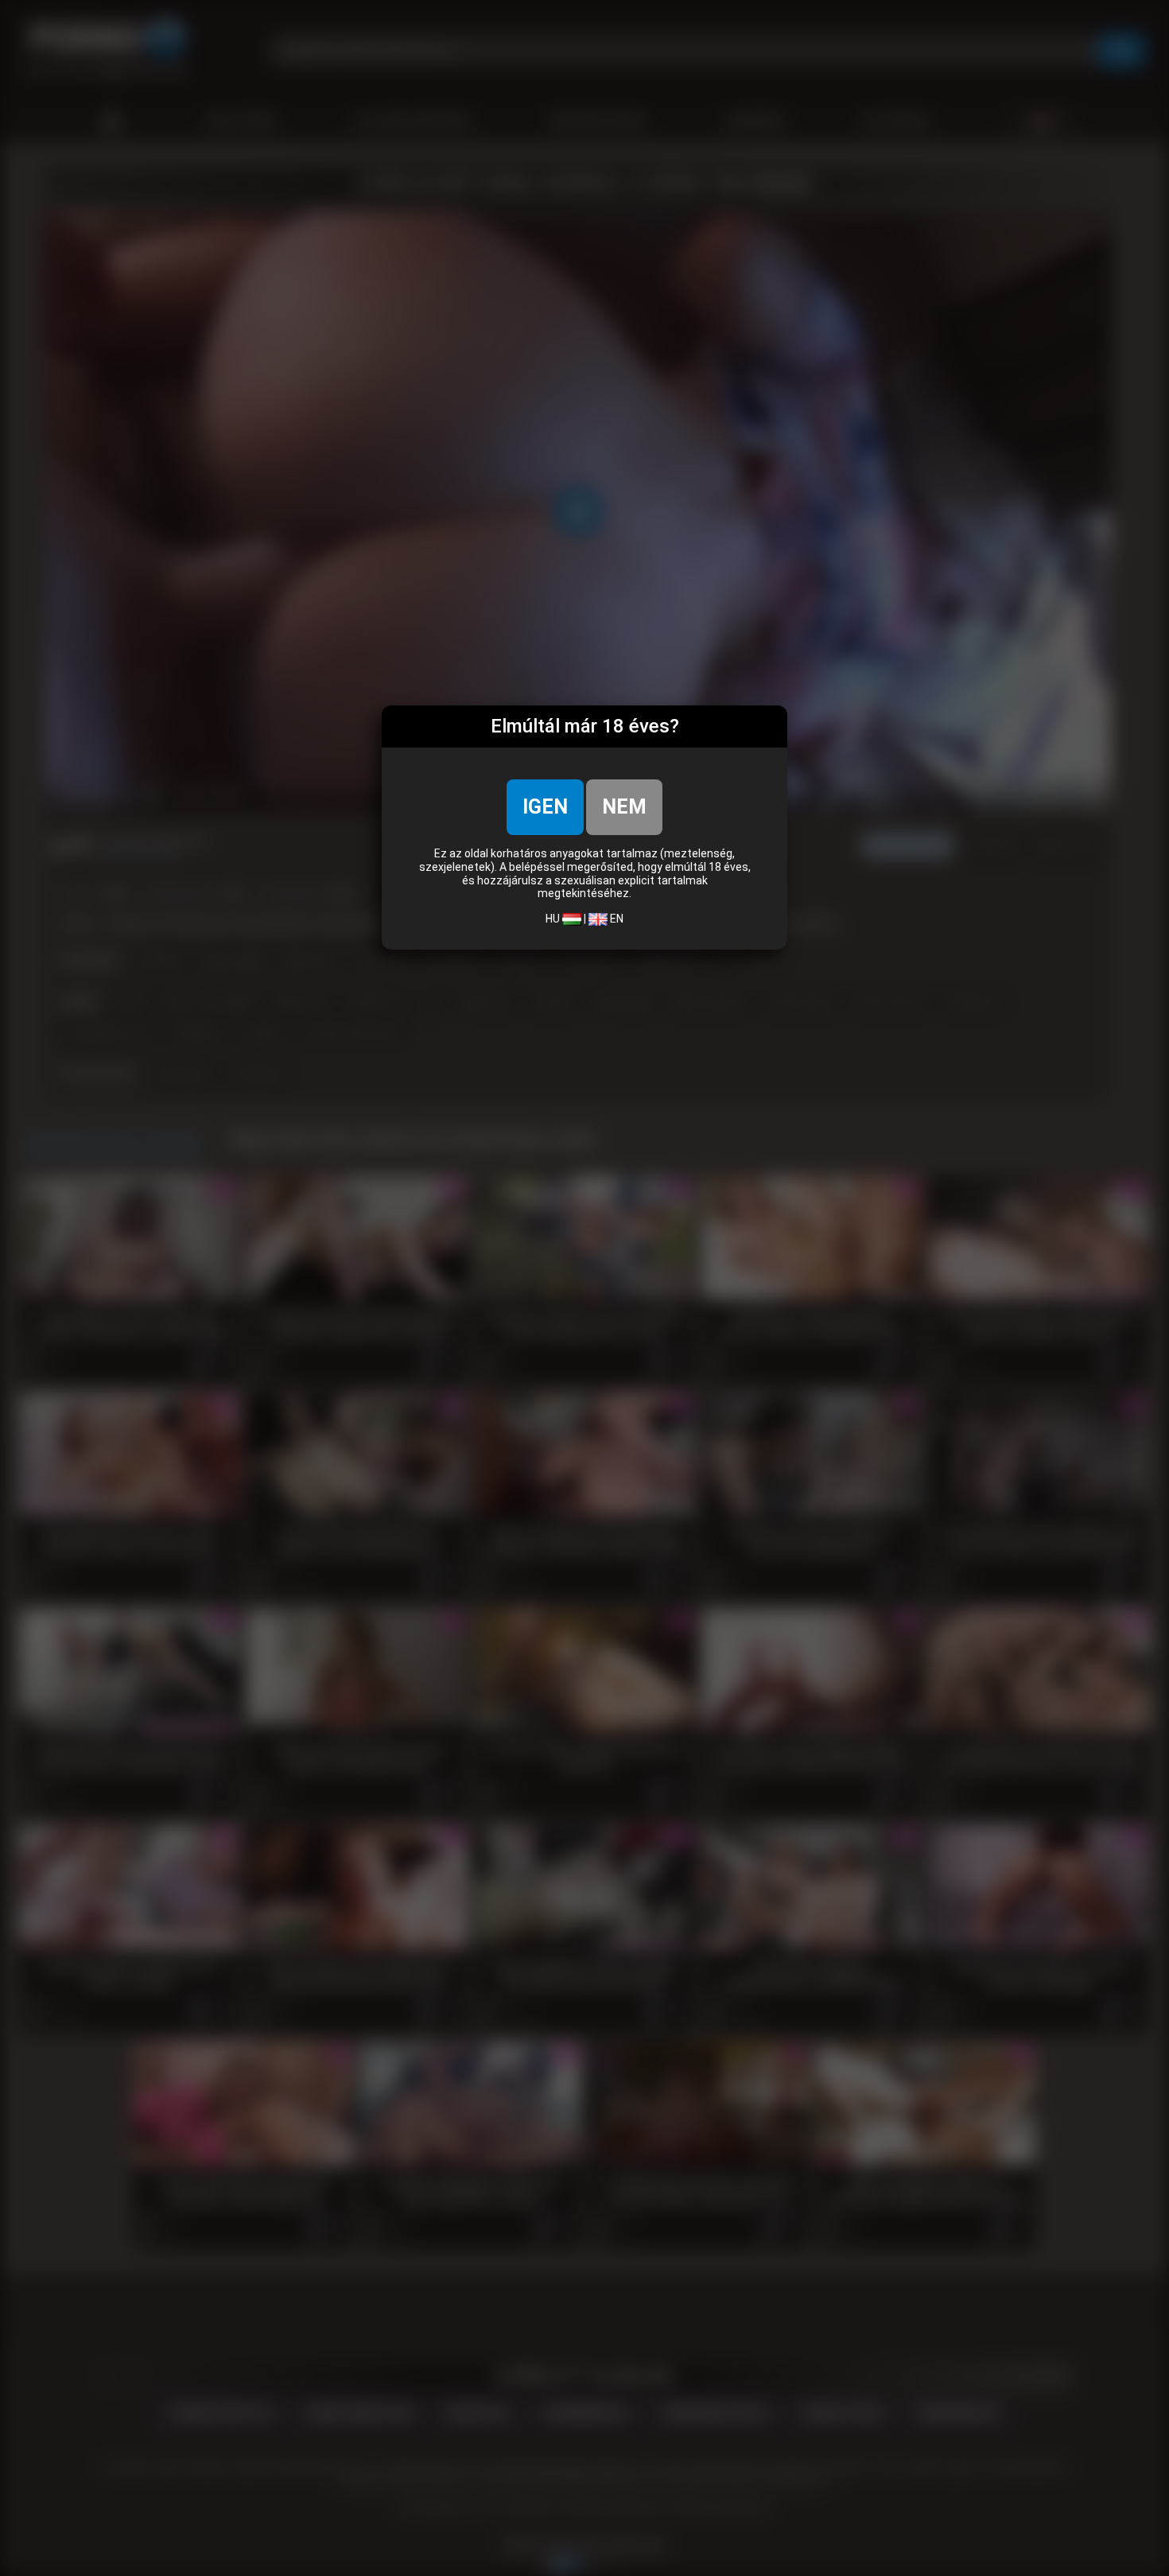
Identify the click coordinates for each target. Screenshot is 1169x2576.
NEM (624, 807)
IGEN (545, 807)
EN (616, 919)
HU (554, 919)
